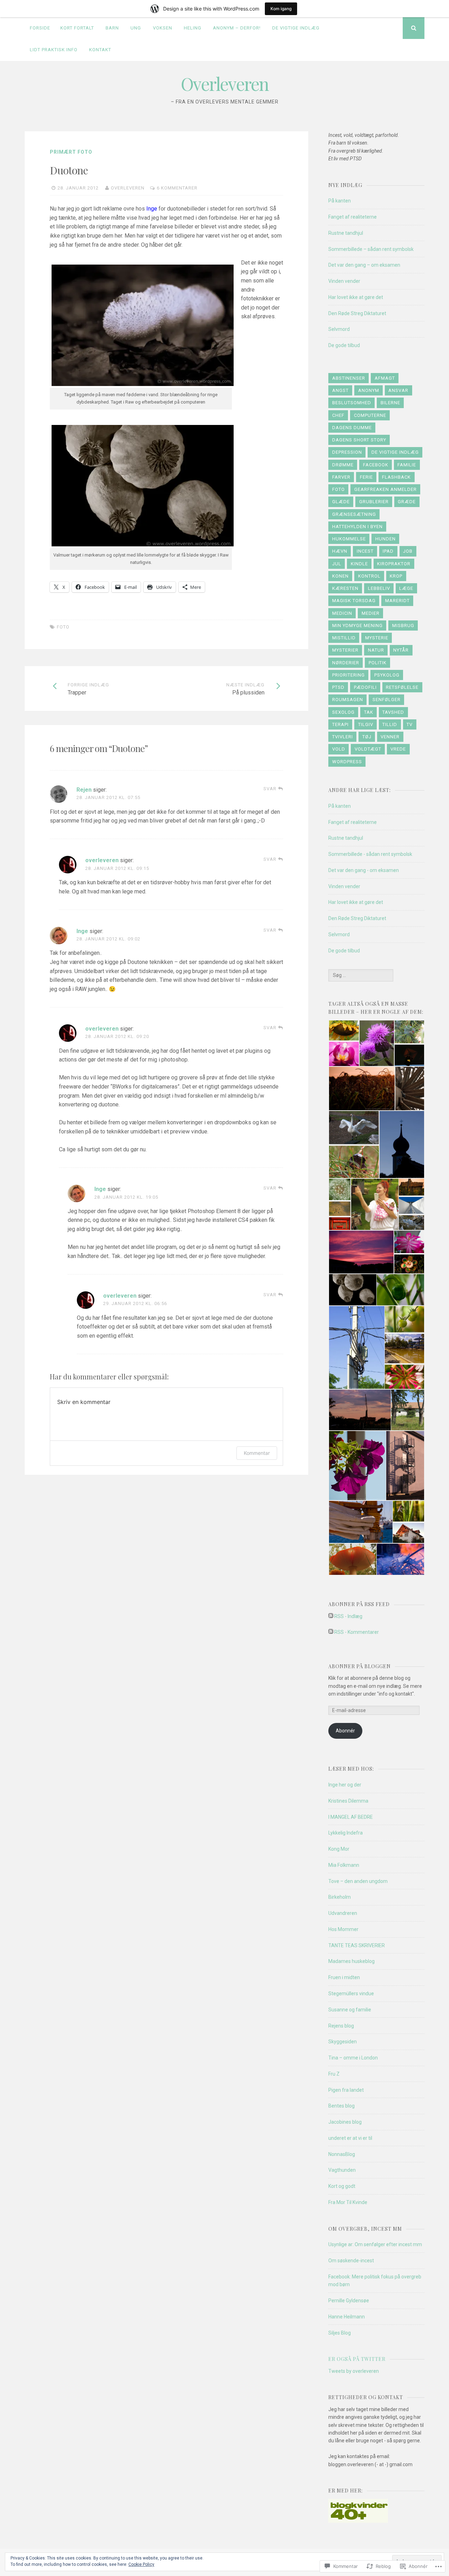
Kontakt (100, 50)
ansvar (398, 390)
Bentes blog (341, 2106)
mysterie (377, 638)
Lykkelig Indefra (346, 1833)
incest (365, 551)
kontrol (369, 576)
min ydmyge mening (357, 625)
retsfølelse (402, 687)
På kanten (340, 201)
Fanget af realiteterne (353, 217)
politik (378, 663)
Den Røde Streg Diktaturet (357, 313)
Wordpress (347, 762)
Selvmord (339, 329)
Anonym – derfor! (237, 28)
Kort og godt (342, 2186)
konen (340, 576)
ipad (388, 551)
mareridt (397, 601)
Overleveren (225, 84)
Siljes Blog (340, 2333)
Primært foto (71, 152)
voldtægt (368, 749)
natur (376, 650)
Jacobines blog (345, 2122)
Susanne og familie (350, 2010)
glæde (341, 502)
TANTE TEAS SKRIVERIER (357, 1945)
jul (337, 564)
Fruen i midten (344, 1977)
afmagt (385, 378)
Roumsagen (348, 700)
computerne (370, 415)
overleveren (128, 188)
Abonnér (345, 1731)
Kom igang (281, 9)
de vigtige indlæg (395, 452)
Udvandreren (343, 1913)
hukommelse (349, 539)
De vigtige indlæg (296, 28)
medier (371, 613)
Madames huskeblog (351, 1961)
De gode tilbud (344, 345)
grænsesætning (354, 514)
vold (339, 749)
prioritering (349, 675)
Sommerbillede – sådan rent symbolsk (371, 249)
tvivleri (343, 737)
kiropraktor (394, 564)
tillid (390, 724)
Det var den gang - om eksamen (364, 870)
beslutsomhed (352, 403)
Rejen (84, 790)
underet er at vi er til (350, 2138)
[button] (344, 1030)
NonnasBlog (342, 2154)
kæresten (345, 588)
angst (340, 390)
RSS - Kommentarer (357, 1632)
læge (406, 588)
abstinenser (349, 378)
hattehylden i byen (357, 527)
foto (63, 627)
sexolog (343, 712)
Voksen (163, 28)
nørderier (346, 663)
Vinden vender (344, 281)
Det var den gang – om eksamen (364, 265)
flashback (396, 477)
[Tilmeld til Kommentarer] (331, 1632)
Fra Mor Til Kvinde (348, 2202)
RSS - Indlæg (348, 1616)
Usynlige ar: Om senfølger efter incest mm (375, 2244)
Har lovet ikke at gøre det (356, 297)
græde (407, 502)
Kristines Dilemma (348, 1801)
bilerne (390, 403)
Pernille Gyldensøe (349, 2301)
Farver (341, 477)
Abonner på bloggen (360, 1666)
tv (410, 724)
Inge (82, 931)
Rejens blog (341, 2026)
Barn (112, 28)
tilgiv (366, 724)
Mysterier (345, 650)
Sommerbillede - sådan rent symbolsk (370, 854)
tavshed (393, 712)
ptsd (338, 687)
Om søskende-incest (351, 2261)
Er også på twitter (357, 2359)
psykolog (387, 675)
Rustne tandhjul (346, 233)
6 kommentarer (177, 188)
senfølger (387, 700)
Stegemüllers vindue (351, 1993)
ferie (366, 477)
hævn (340, 551)
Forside (40, 28)
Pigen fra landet (346, 2090)
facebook (376, 465)
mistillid (344, 638)
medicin (342, 613)
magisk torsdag (354, 601)
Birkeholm (340, 1897)
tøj (367, 737)
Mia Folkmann (344, 1865)
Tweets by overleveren (354, 2371)
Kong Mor (339, 1849)
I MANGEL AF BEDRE (351, 1817)
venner (390, 737)
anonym (369, 390)
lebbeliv (379, 588)
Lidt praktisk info (54, 50)
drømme (343, 465)
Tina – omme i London (353, 2058)
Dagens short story (359, 440)
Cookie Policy (141, 2564)
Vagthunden (342, 2170)
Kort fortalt (77, 28)
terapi (340, 724)
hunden (386, 539)
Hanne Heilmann (347, 2317)
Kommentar (257, 1453)
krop (396, 576)
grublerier (374, 502)
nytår (401, 650)
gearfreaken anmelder (386, 489)
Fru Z (334, 2074)
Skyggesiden (343, 2042)
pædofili (365, 687)
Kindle (359, 564)
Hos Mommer (343, 1929)
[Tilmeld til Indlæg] (331, 1616)
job (408, 551)
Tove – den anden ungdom (358, 1881)
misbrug (403, 625)
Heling (193, 28)
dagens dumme (352, 428)
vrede (398, 749)
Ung (136, 28)
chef (338, 415)
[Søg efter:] (361, 975)
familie (407, 465)
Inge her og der (345, 1785)
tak (369, 712)
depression (347, 452)
